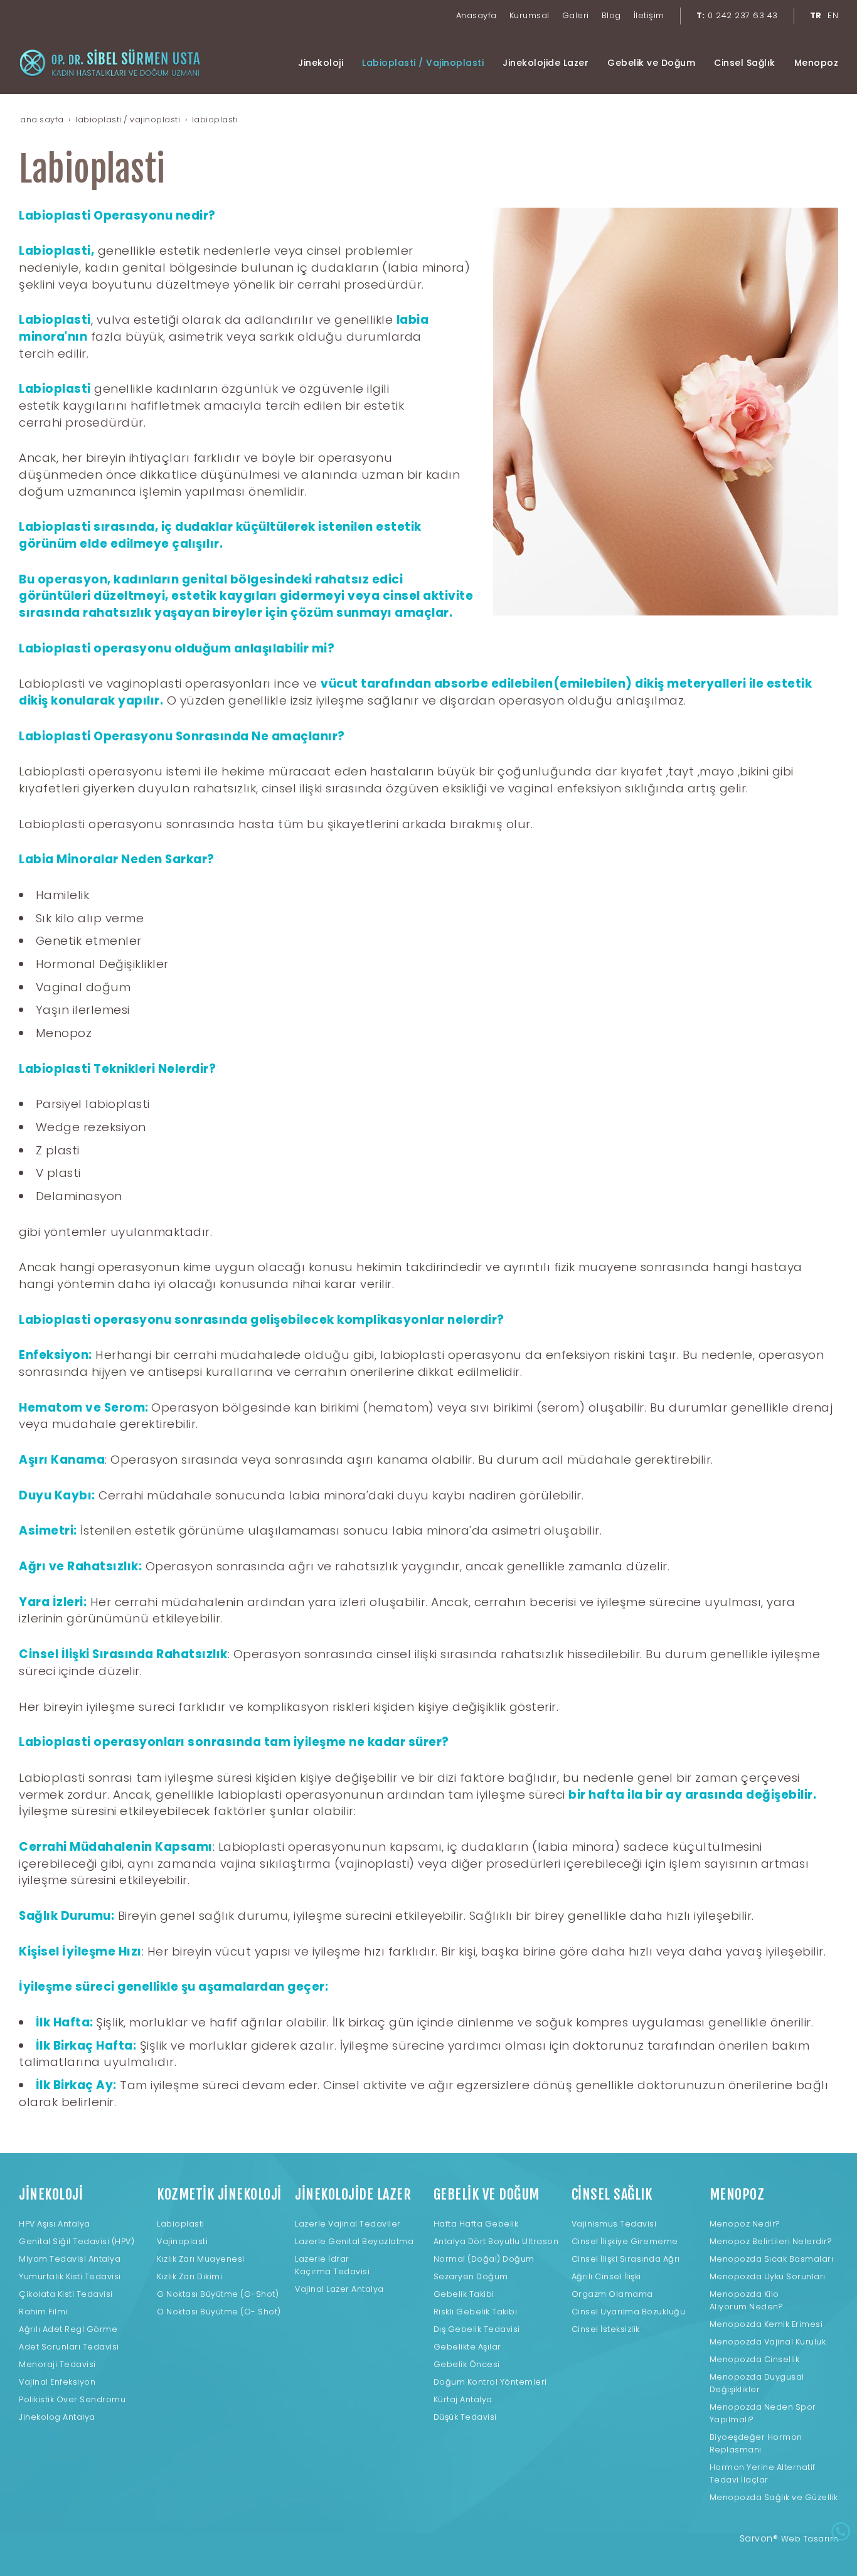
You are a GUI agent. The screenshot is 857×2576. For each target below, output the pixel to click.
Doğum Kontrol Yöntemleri (490, 2382)
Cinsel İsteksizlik (606, 2329)
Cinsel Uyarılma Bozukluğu (629, 2312)
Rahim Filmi (43, 2312)
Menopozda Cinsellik (755, 2359)
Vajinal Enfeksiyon (57, 2382)
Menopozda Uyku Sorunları (768, 2276)
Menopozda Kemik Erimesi (766, 2324)
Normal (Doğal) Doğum (484, 2259)
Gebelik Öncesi (467, 2364)
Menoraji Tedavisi (57, 2364)
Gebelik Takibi (464, 2294)
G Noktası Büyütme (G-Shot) (218, 2294)
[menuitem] (476, 16)
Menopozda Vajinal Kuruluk (768, 2342)
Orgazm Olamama (612, 2294)
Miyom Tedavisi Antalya (70, 2259)
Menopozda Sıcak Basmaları (772, 2259)
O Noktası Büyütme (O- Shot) (219, 2312)
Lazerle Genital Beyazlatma (354, 2241)
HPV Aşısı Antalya (55, 2224)
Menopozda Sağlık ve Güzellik (774, 2497)
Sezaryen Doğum (471, 2276)
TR (816, 15)
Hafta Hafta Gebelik (476, 2224)
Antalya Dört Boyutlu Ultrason (496, 2241)
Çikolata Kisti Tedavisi (66, 2294)
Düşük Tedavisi (465, 2417)
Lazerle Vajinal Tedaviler (348, 2224)
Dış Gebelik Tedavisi (477, 2329)
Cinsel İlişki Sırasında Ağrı (626, 2259)
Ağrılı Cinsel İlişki (606, 2276)
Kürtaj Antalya (463, 2399)
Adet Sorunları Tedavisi (69, 2347)
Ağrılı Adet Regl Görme (68, 2329)
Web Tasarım (810, 2539)
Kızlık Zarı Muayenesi (201, 2259)
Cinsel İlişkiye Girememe (625, 2241)
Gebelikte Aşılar (467, 2347)
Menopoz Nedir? (745, 2224)
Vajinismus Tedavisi (614, 2224)
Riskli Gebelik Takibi (476, 2312)
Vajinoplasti (182, 2241)
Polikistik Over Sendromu (72, 2399)
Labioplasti (181, 2224)
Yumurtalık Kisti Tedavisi (70, 2276)
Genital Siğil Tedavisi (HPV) (77, 2241)
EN (833, 15)
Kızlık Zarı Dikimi (189, 2276)
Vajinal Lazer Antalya (339, 2289)
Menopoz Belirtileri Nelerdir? (771, 2241)
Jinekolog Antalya (57, 2417)
